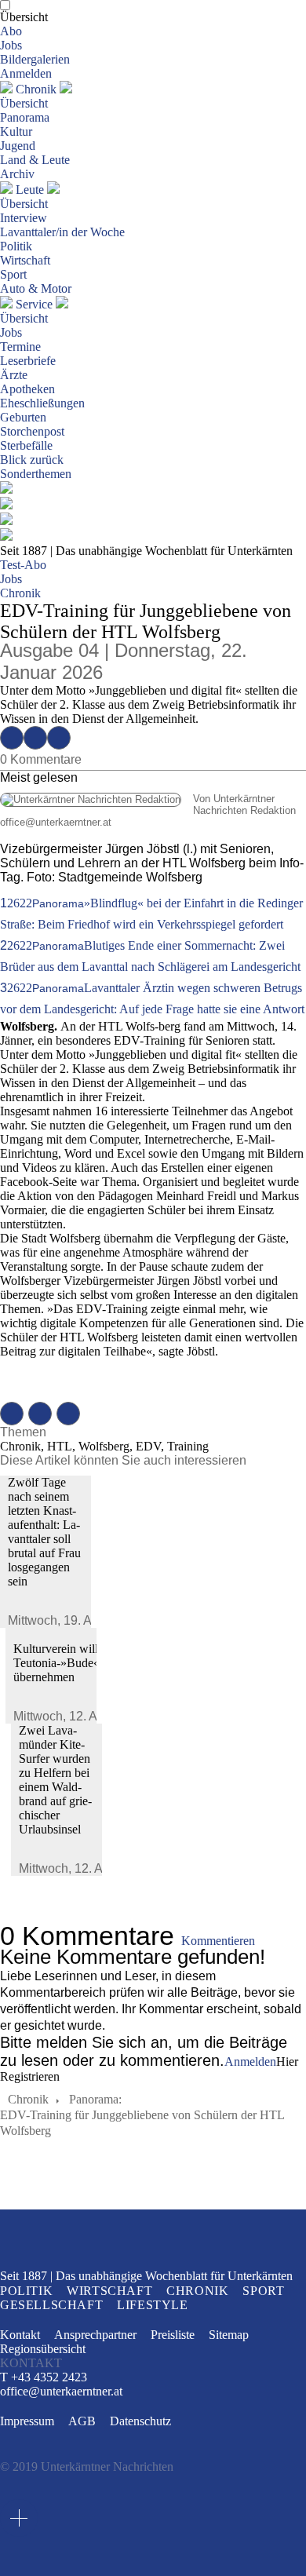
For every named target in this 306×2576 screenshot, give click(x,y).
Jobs (11, 45)
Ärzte (14, 375)
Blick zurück (32, 460)
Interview (24, 218)
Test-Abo (23, 565)
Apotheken (27, 389)
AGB (82, 2421)
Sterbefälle (26, 445)
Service (34, 304)
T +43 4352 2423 (44, 2377)
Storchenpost (32, 431)
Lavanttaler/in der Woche (62, 232)
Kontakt (20, 2335)
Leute (30, 190)
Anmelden (26, 73)
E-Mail (59, 738)
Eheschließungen (42, 403)
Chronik (36, 89)
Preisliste (173, 2335)
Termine (20, 347)
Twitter (35, 738)
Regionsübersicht (43, 2349)
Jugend (18, 146)
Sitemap (229, 2335)
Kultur (16, 131)
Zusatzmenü (19, 2518)
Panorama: (95, 2099)
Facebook (12, 738)
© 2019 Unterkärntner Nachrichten (87, 2467)
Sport (13, 274)
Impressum (27, 2421)
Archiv (17, 174)
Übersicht (24, 17)
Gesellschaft (51, 2305)
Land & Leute (35, 160)
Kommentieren (218, 1941)
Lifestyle (152, 2305)
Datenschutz (140, 2421)
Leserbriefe (28, 361)
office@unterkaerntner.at (56, 822)
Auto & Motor (36, 288)
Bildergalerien (35, 59)
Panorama (25, 117)
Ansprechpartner (95, 2335)
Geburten (23, 417)
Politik (16, 246)
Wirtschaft (25, 260)
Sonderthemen (36, 474)
